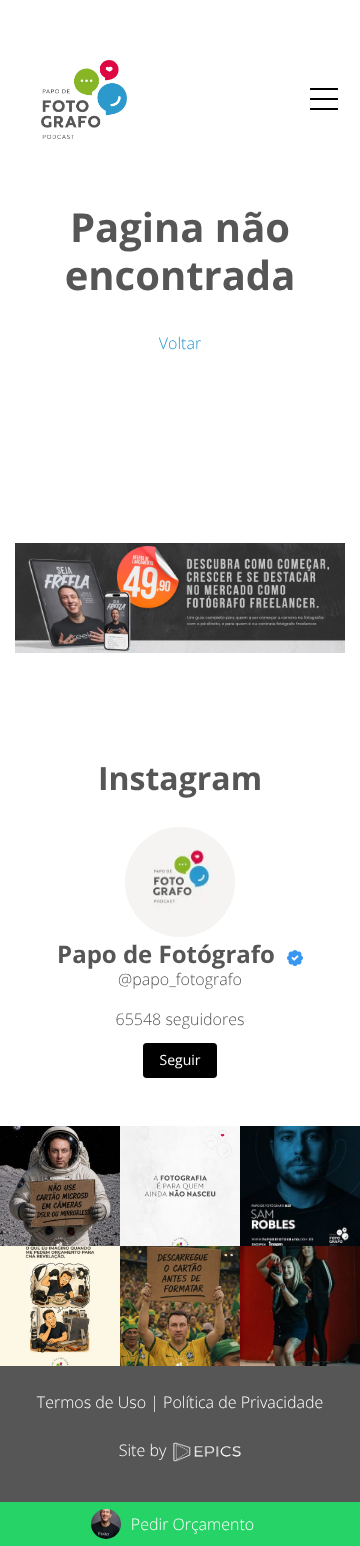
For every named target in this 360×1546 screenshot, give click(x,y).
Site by (145, 1450)
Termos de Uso (91, 1402)
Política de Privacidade (243, 1402)
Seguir (180, 1060)
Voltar (180, 343)
